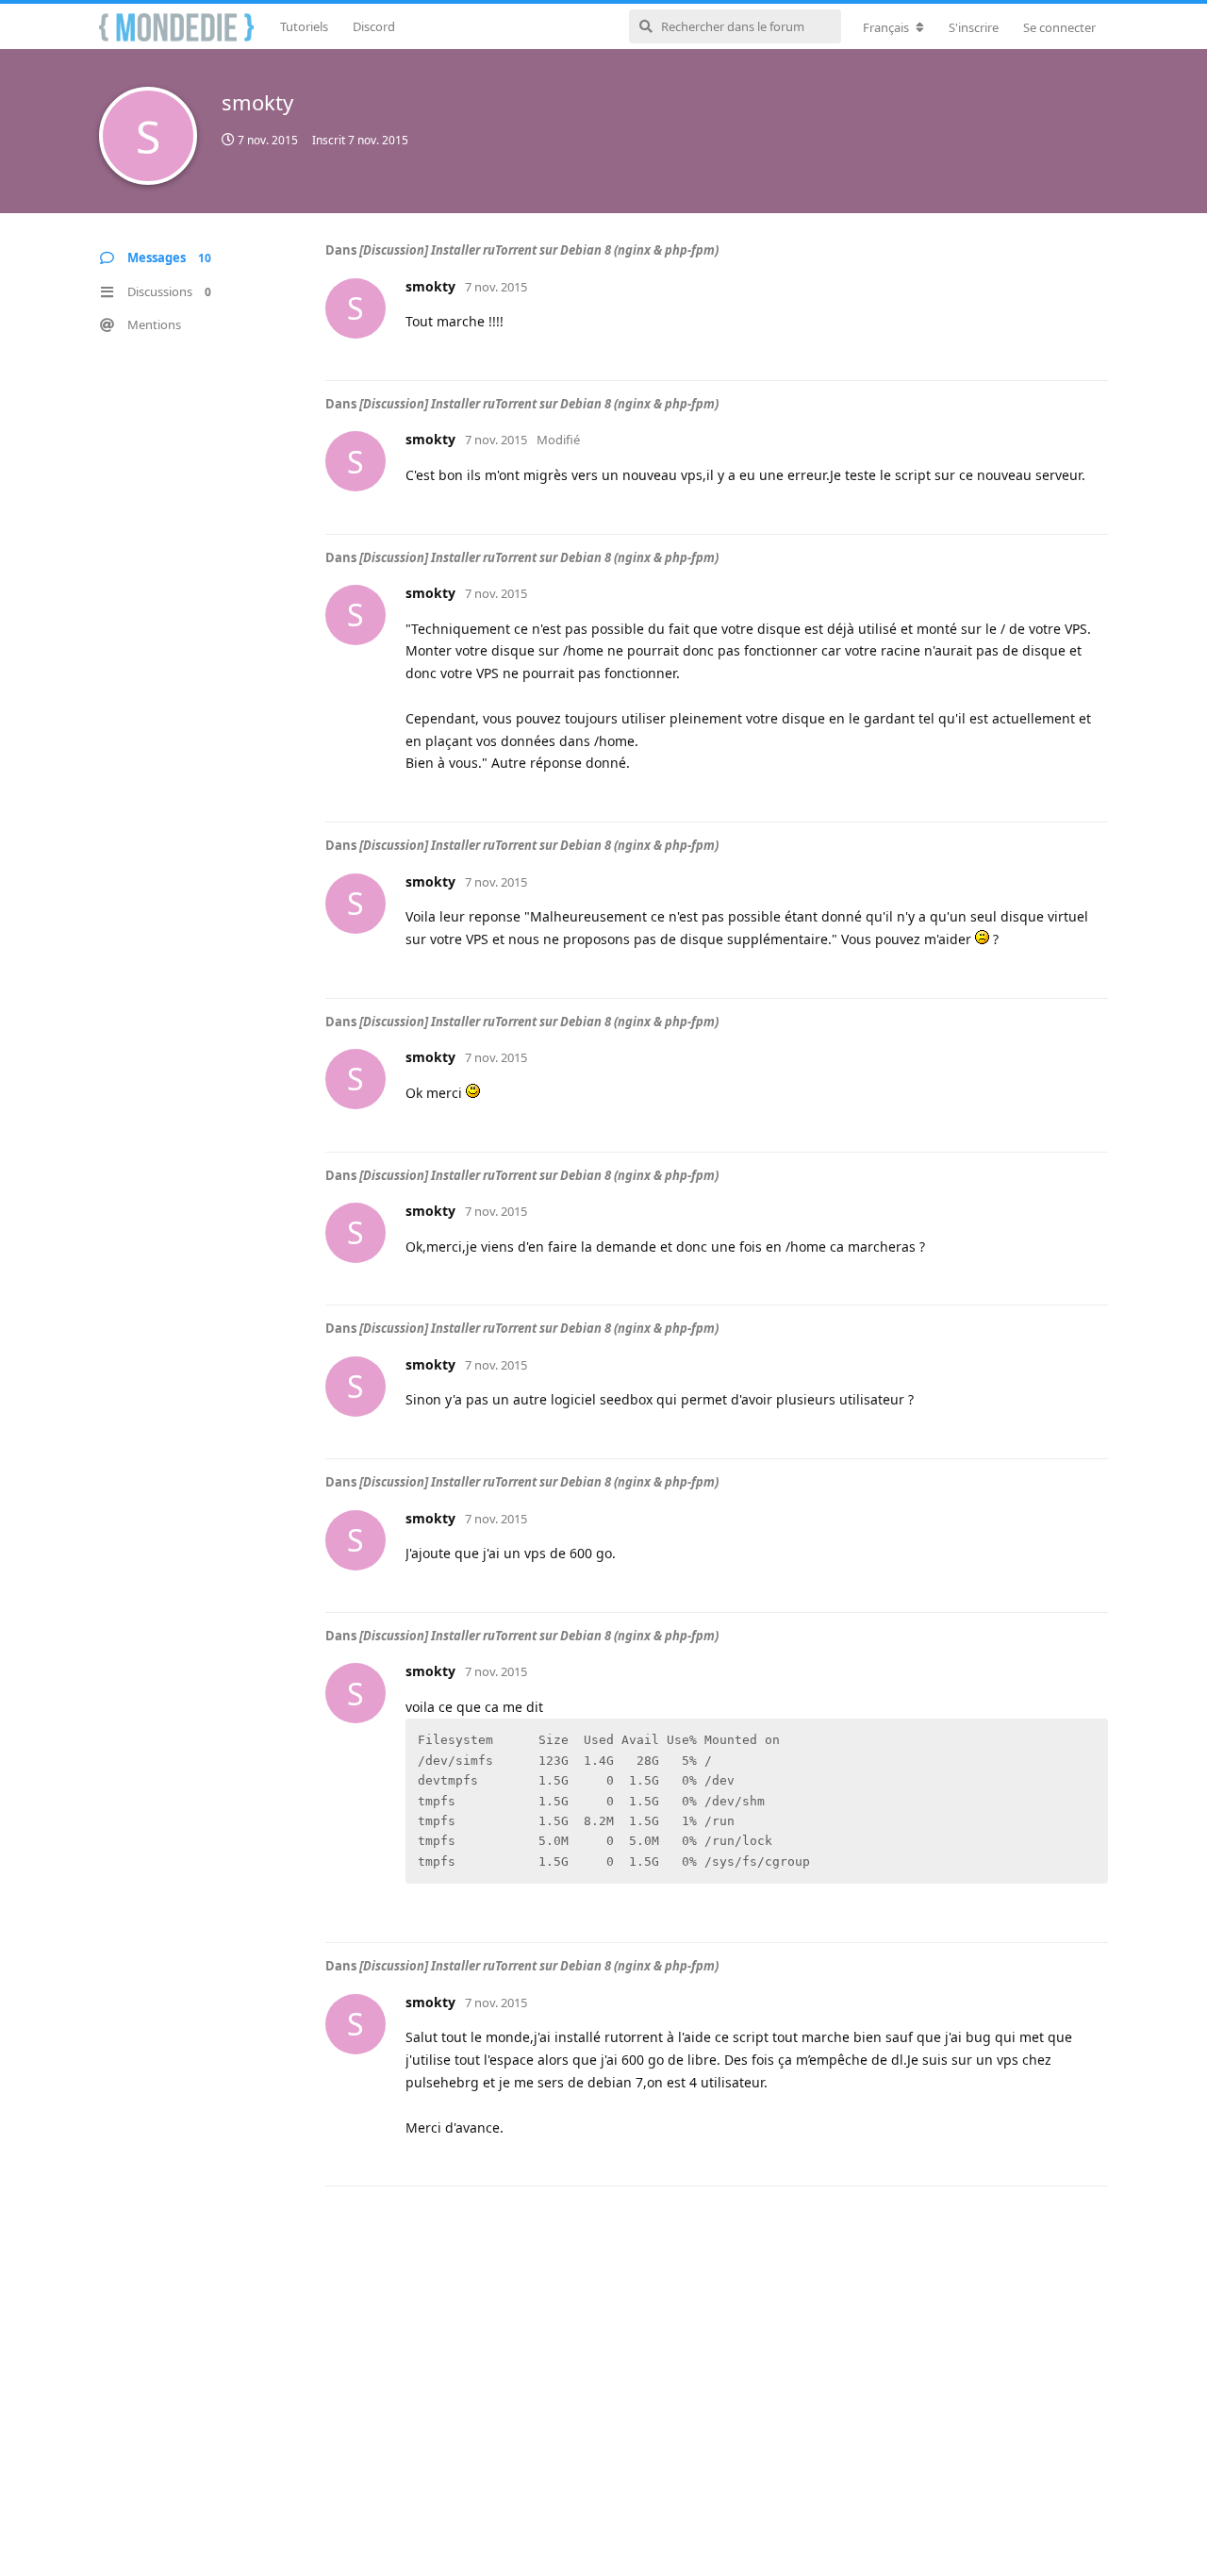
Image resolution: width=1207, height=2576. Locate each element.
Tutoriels (304, 26)
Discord (374, 26)
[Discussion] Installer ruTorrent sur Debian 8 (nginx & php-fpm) (539, 250)
